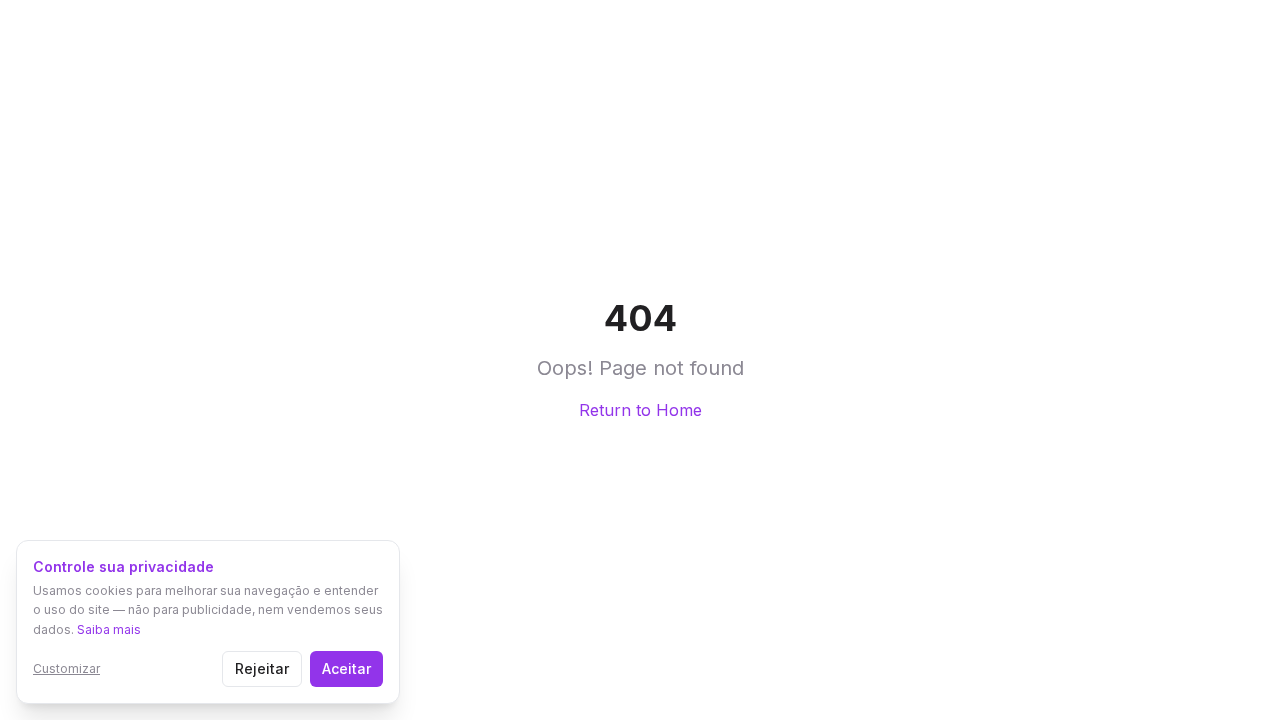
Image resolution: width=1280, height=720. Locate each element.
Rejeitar (262, 668)
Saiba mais (109, 629)
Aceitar (346, 668)
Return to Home (640, 410)
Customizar (66, 668)
